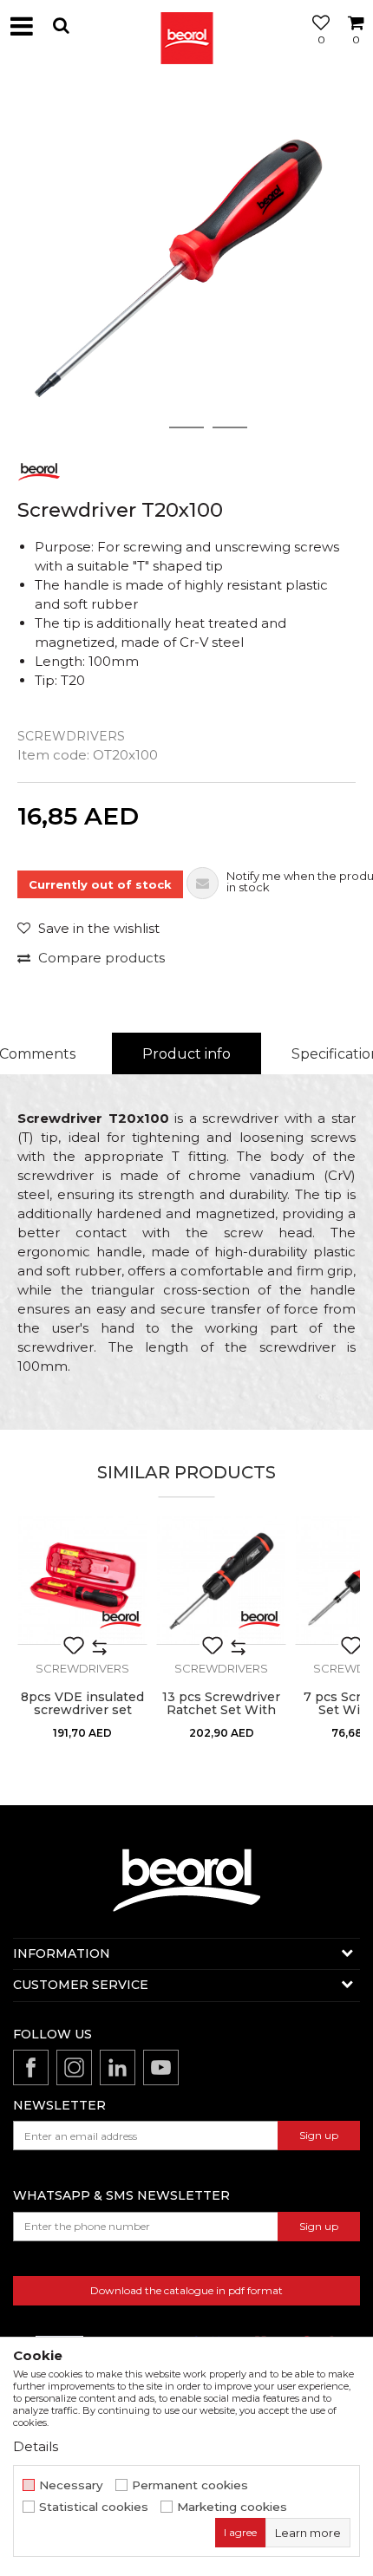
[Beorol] (186, 26)
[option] (186, 260)
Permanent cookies (190, 2485)
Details (36, 2446)
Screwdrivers (71, 736)
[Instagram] (74, 2067)
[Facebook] (31, 2067)
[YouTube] (161, 2067)
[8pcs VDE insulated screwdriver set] (82, 1580)
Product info (186, 1054)
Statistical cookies (94, 2507)
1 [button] (143, 427)
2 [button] (187, 427)
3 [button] (230, 427)
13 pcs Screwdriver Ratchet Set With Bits (221, 1710)
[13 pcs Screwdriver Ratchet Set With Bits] (221, 1580)
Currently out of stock (100, 884)
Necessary (71, 2485)
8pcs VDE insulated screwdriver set (82, 1704)
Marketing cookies (232, 2507)
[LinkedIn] (118, 2067)
